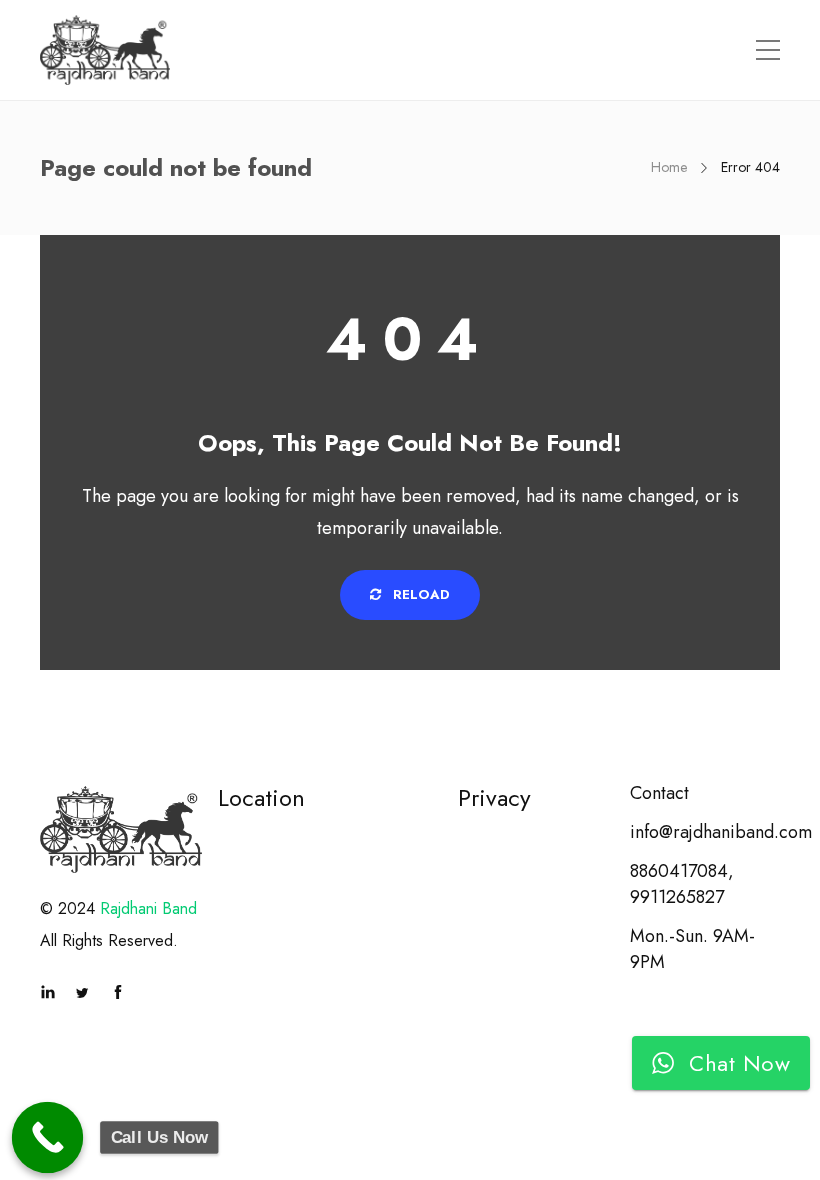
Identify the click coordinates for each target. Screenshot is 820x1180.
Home (669, 167)
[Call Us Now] (48, 1138)
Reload (419, 594)
